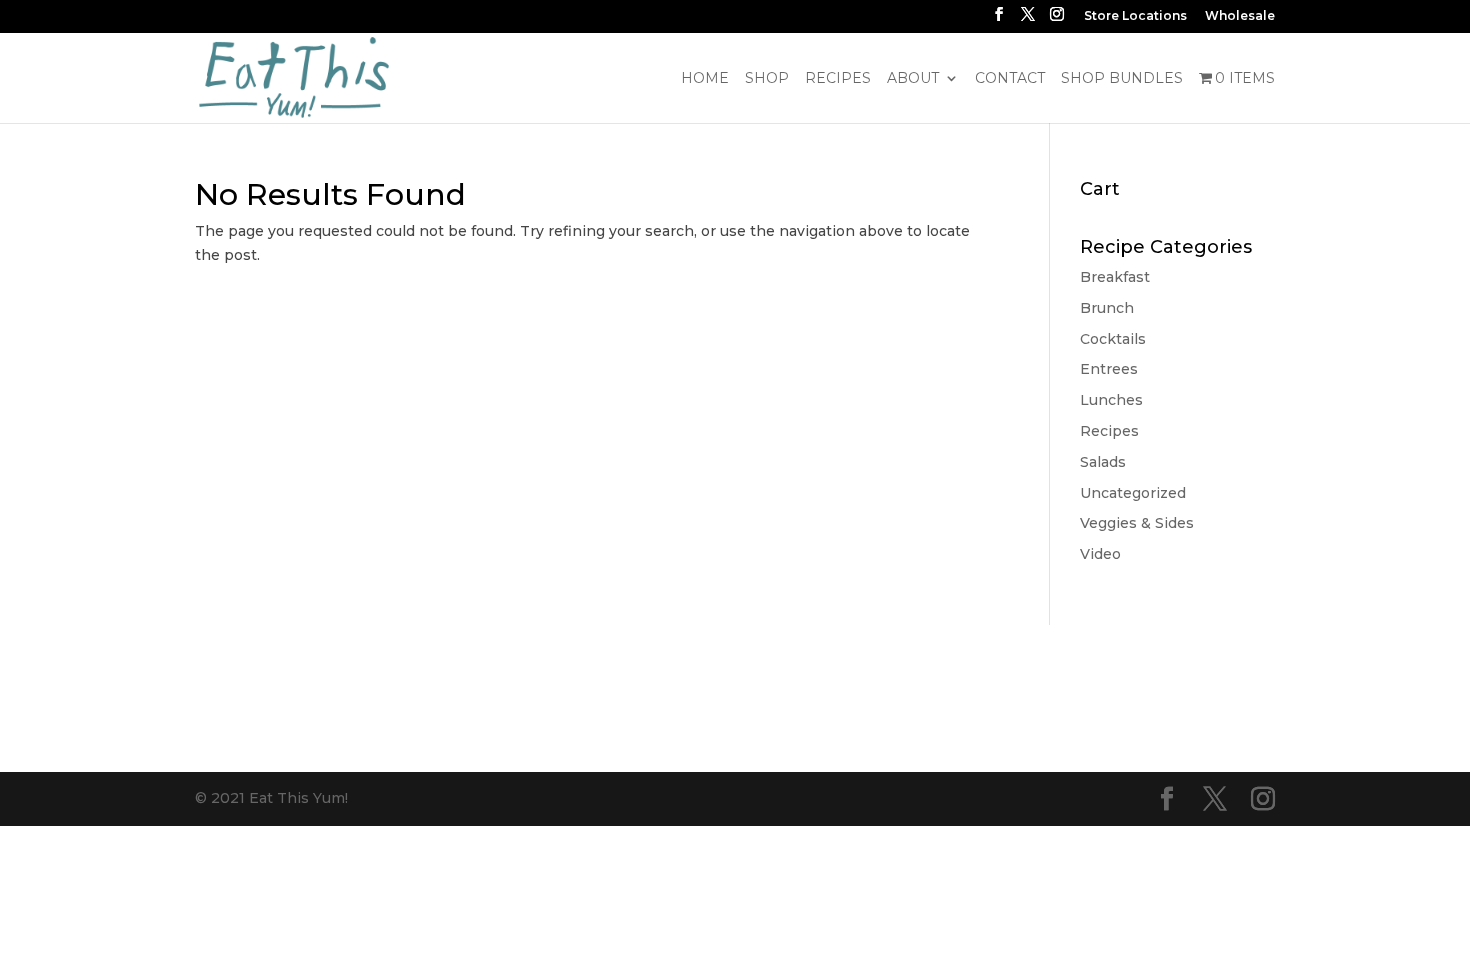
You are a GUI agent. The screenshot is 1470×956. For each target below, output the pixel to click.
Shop (767, 79)
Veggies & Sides (1137, 523)
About (913, 79)
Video (1100, 554)
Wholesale (1240, 16)
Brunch (1107, 308)
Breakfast (1115, 277)
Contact (1010, 79)
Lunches (1111, 400)
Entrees (1109, 369)
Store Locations (1135, 16)
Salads (1103, 462)
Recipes (838, 79)
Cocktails (1113, 339)
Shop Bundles (1122, 79)
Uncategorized (1133, 493)
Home (705, 79)
